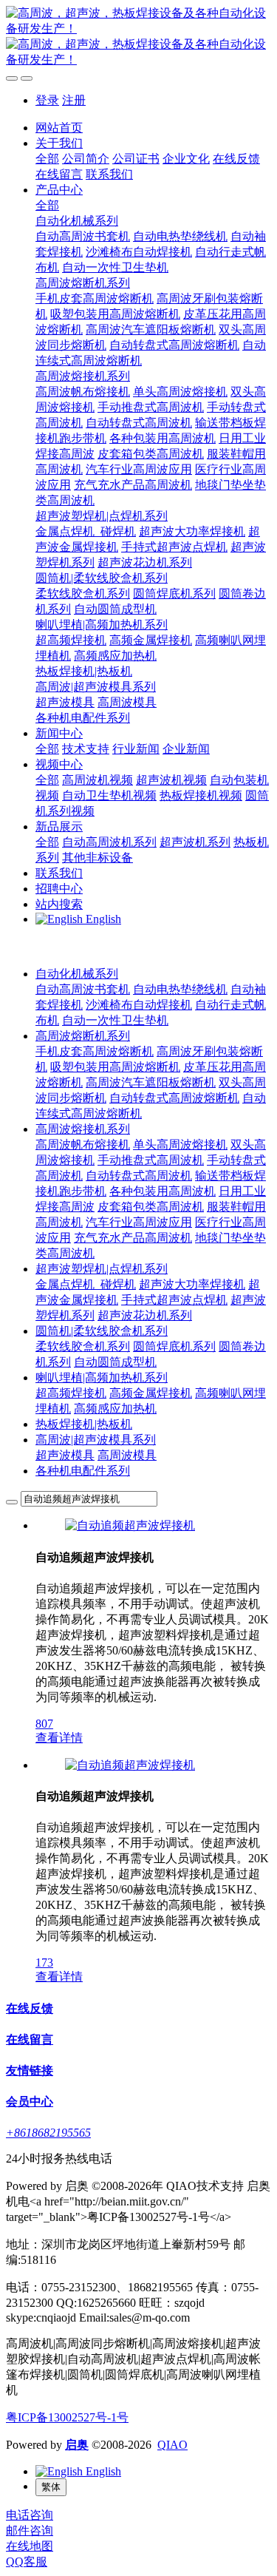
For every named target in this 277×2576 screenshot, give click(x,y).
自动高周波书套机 (83, 989)
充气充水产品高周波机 (133, 1238)
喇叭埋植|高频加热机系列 (102, 1377)
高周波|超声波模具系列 (96, 1440)
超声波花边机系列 (145, 1315)
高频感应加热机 (115, 1409)
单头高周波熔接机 (180, 1145)
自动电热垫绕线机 (180, 989)
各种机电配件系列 (83, 1471)
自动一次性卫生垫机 (115, 1020)
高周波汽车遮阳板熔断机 (151, 1082)
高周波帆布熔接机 (83, 1145)
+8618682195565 (48, 2133)
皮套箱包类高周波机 (151, 1207)
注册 (74, 100)
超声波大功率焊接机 (192, 1284)
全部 (47, 159)
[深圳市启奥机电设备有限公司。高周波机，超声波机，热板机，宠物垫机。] (138, 37)
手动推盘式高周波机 (151, 1160)
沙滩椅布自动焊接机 (139, 1005)
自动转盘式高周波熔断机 (174, 1098)
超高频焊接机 (71, 1393)
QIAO (172, 2445)
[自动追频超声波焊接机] (130, 1525)
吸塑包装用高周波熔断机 (115, 1067)
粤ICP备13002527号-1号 (67, 2417)
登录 (47, 100)
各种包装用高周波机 (163, 1191)
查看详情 (59, 1738)
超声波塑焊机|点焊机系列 (102, 1269)
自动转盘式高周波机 (139, 1176)
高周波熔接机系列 (83, 1129)
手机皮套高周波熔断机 (95, 1051)
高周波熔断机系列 (83, 1036)
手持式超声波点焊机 (174, 1300)
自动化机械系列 (77, 974)
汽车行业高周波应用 (139, 1222)
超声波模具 (65, 1455)
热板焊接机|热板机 (84, 1424)
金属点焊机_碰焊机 (86, 1284)
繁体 (51, 2487)
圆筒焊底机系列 (174, 1346)
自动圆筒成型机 (115, 1362)
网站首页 (59, 128)
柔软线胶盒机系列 (83, 1346)
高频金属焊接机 (151, 1393)
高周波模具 (127, 1455)
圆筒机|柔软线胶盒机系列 (102, 1331)
